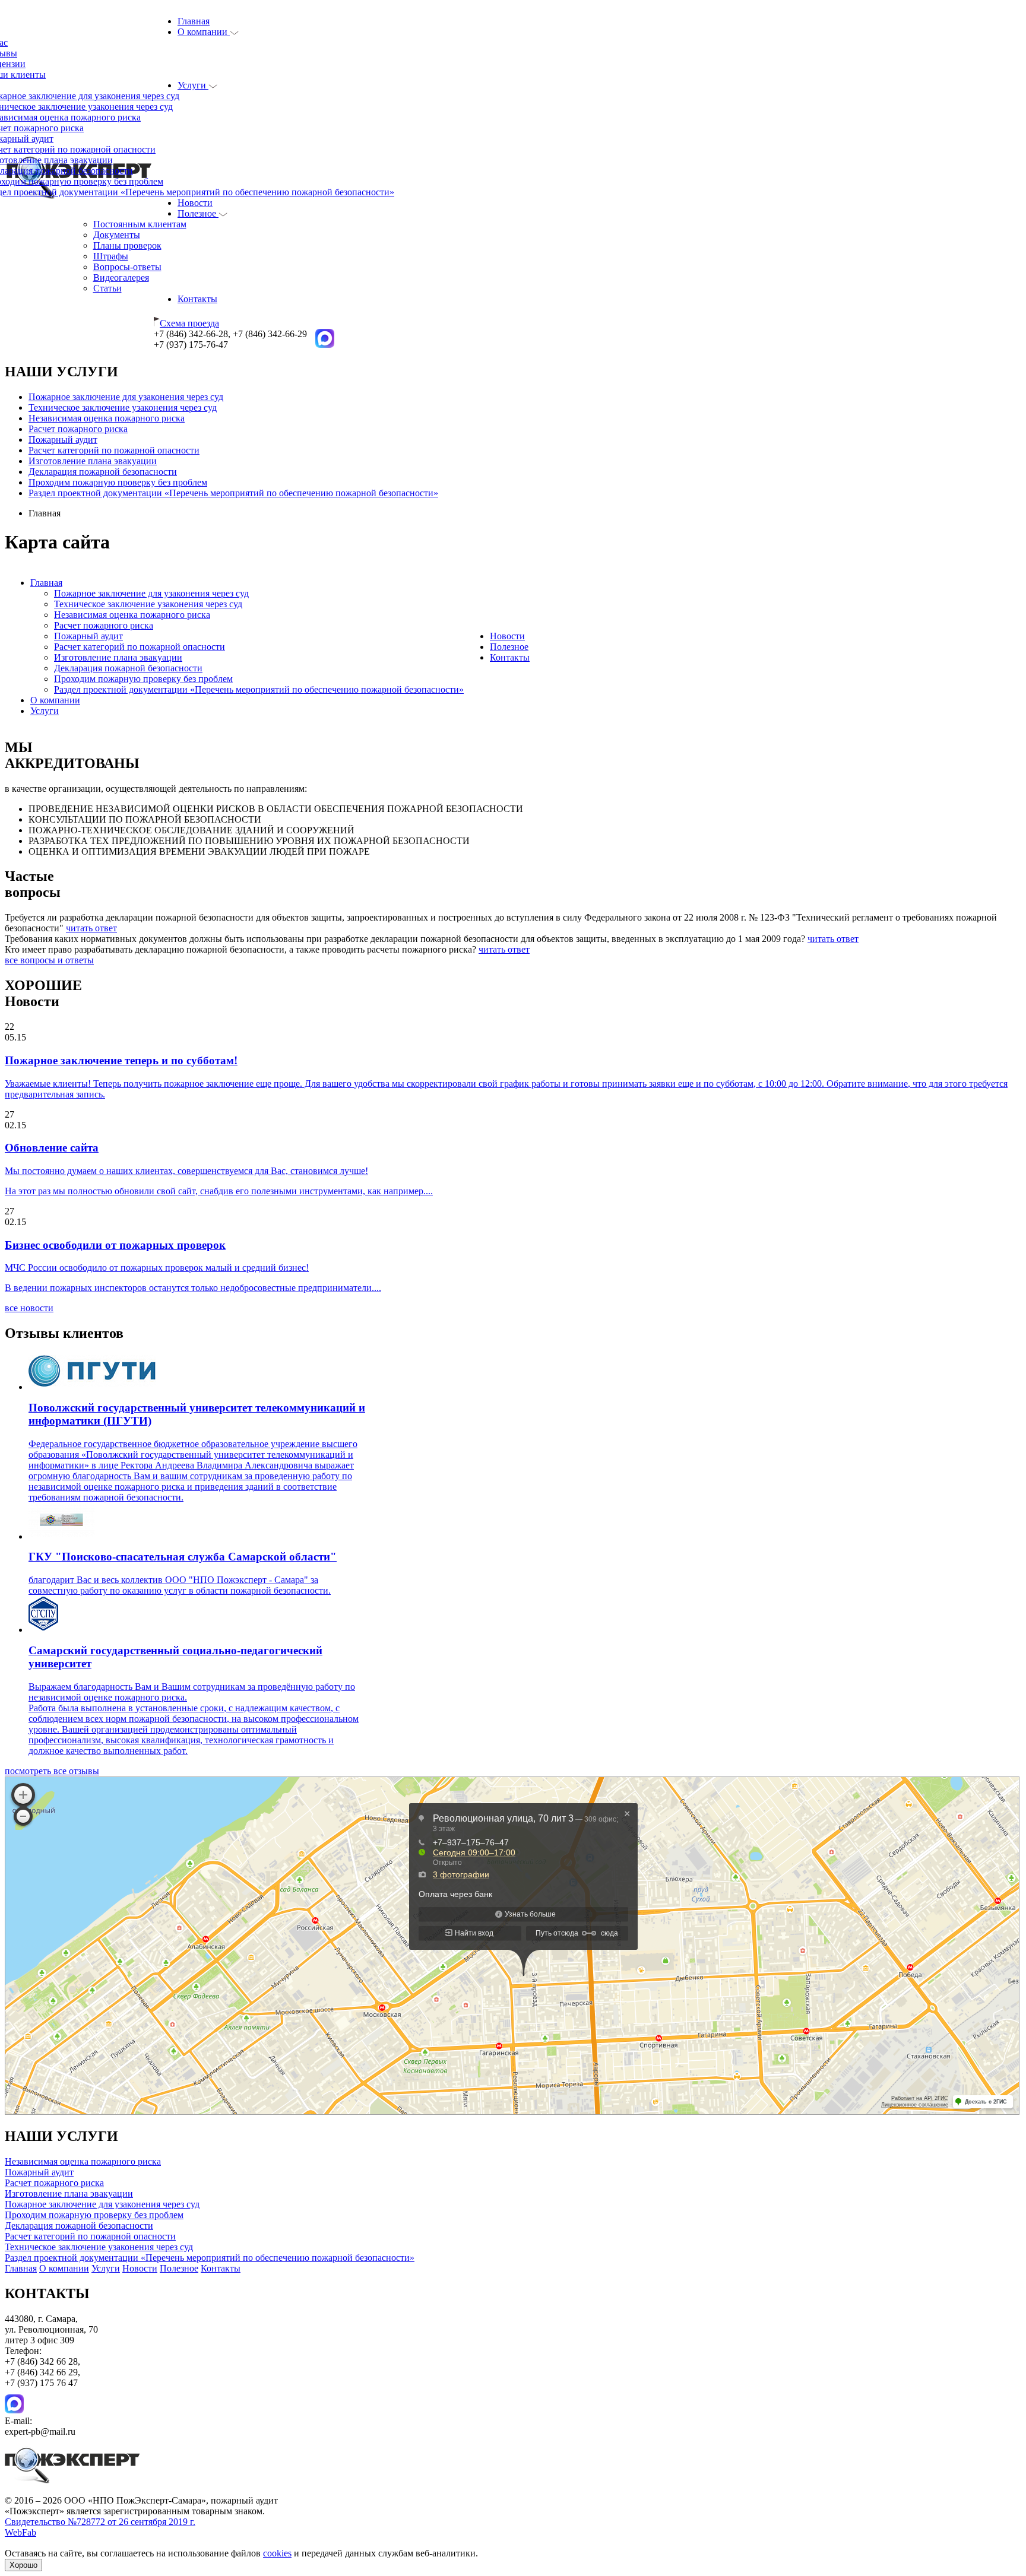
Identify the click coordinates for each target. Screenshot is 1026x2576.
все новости (29, 1308)
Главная (194, 21)
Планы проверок (127, 245)
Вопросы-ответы (127, 267)
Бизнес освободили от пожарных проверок (115, 1245)
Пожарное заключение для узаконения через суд (126, 397)
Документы (117, 235)
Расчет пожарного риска (78, 429)
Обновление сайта (52, 1148)
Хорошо (23, 2565)
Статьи (107, 288)
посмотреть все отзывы (52, 1771)
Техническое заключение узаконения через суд (123, 407)
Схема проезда (189, 323)
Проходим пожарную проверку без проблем (118, 482)
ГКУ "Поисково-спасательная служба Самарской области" (183, 1557)
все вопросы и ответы (49, 960)
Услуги (193, 85)
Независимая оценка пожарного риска (107, 418)
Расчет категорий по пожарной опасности (114, 450)
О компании (204, 32)
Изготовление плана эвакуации (93, 461)
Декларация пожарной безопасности (103, 472)
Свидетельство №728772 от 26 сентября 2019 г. (100, 2522)
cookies (277, 2553)
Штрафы (111, 256)
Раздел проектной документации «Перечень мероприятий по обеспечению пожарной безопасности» (233, 493)
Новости (195, 203)
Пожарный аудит (63, 440)
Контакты (197, 299)
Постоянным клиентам (140, 224)
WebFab (20, 2532)
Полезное (198, 213)
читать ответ (91, 928)
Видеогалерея (121, 277)
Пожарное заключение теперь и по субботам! (121, 1060)
